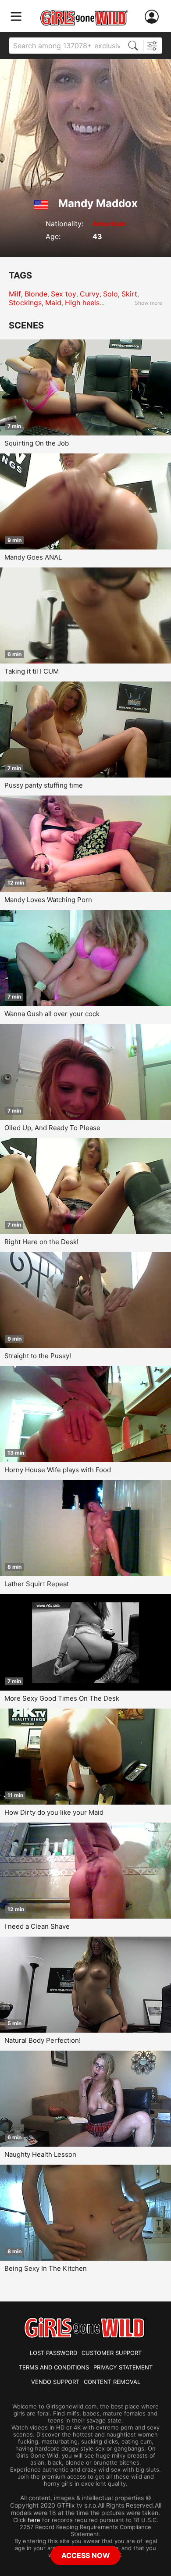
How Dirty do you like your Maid (54, 1812)
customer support (112, 2353)
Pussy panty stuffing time (44, 785)
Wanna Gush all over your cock (52, 1014)
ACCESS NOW (86, 2555)
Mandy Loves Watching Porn (48, 900)
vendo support (55, 2382)
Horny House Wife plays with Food (58, 1470)
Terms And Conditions (54, 2367)
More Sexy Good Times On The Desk (62, 1698)
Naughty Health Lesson (40, 2154)
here (34, 2520)
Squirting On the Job (37, 443)
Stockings (25, 303)
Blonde (36, 294)
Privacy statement (123, 2367)
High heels (82, 303)
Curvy (90, 294)
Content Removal (112, 2382)
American (109, 224)
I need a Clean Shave (37, 1926)
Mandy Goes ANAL (33, 557)
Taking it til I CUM (32, 671)
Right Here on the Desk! (41, 1242)
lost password (53, 2353)
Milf (15, 294)
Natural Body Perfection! (43, 2040)
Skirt (129, 294)
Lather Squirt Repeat (37, 1584)
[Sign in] (153, 17)
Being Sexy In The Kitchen (46, 2268)
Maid (53, 303)
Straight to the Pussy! (38, 1356)
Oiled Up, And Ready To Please (52, 1128)
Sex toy (64, 294)
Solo (110, 294)
